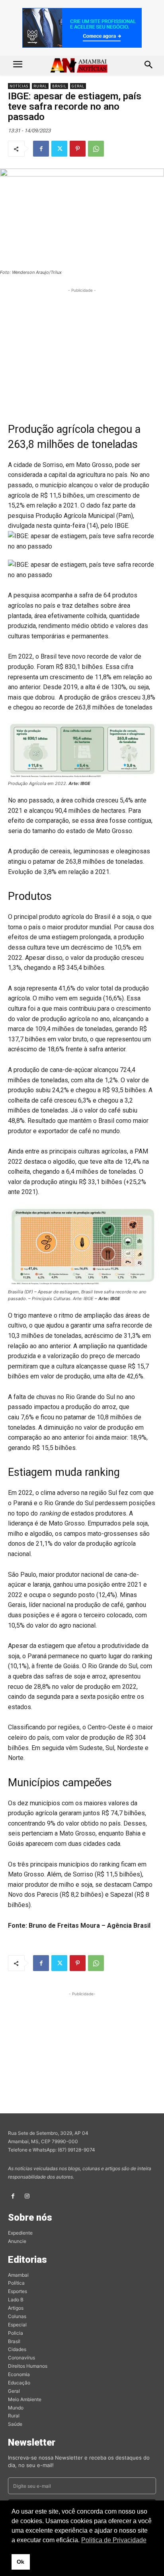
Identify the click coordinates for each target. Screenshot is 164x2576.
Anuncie (17, 2241)
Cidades (17, 2349)
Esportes (18, 2291)
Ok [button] (20, 2562)
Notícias (19, 86)
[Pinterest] (78, 149)
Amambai (18, 2275)
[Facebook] (41, 149)
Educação (19, 2383)
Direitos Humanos (28, 2366)
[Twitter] (59, 149)
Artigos (16, 2308)
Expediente (20, 2233)
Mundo (16, 2408)
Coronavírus (21, 2358)
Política (16, 2283)
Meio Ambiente (25, 2399)
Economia (19, 2374)
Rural (40, 86)
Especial (17, 2325)
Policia (16, 2333)
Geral (78, 86)
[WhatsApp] (96, 149)
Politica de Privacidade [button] (114, 2540)
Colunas (17, 2316)
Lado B (16, 2300)
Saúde (15, 2424)
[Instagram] (27, 2196)
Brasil (59, 86)
